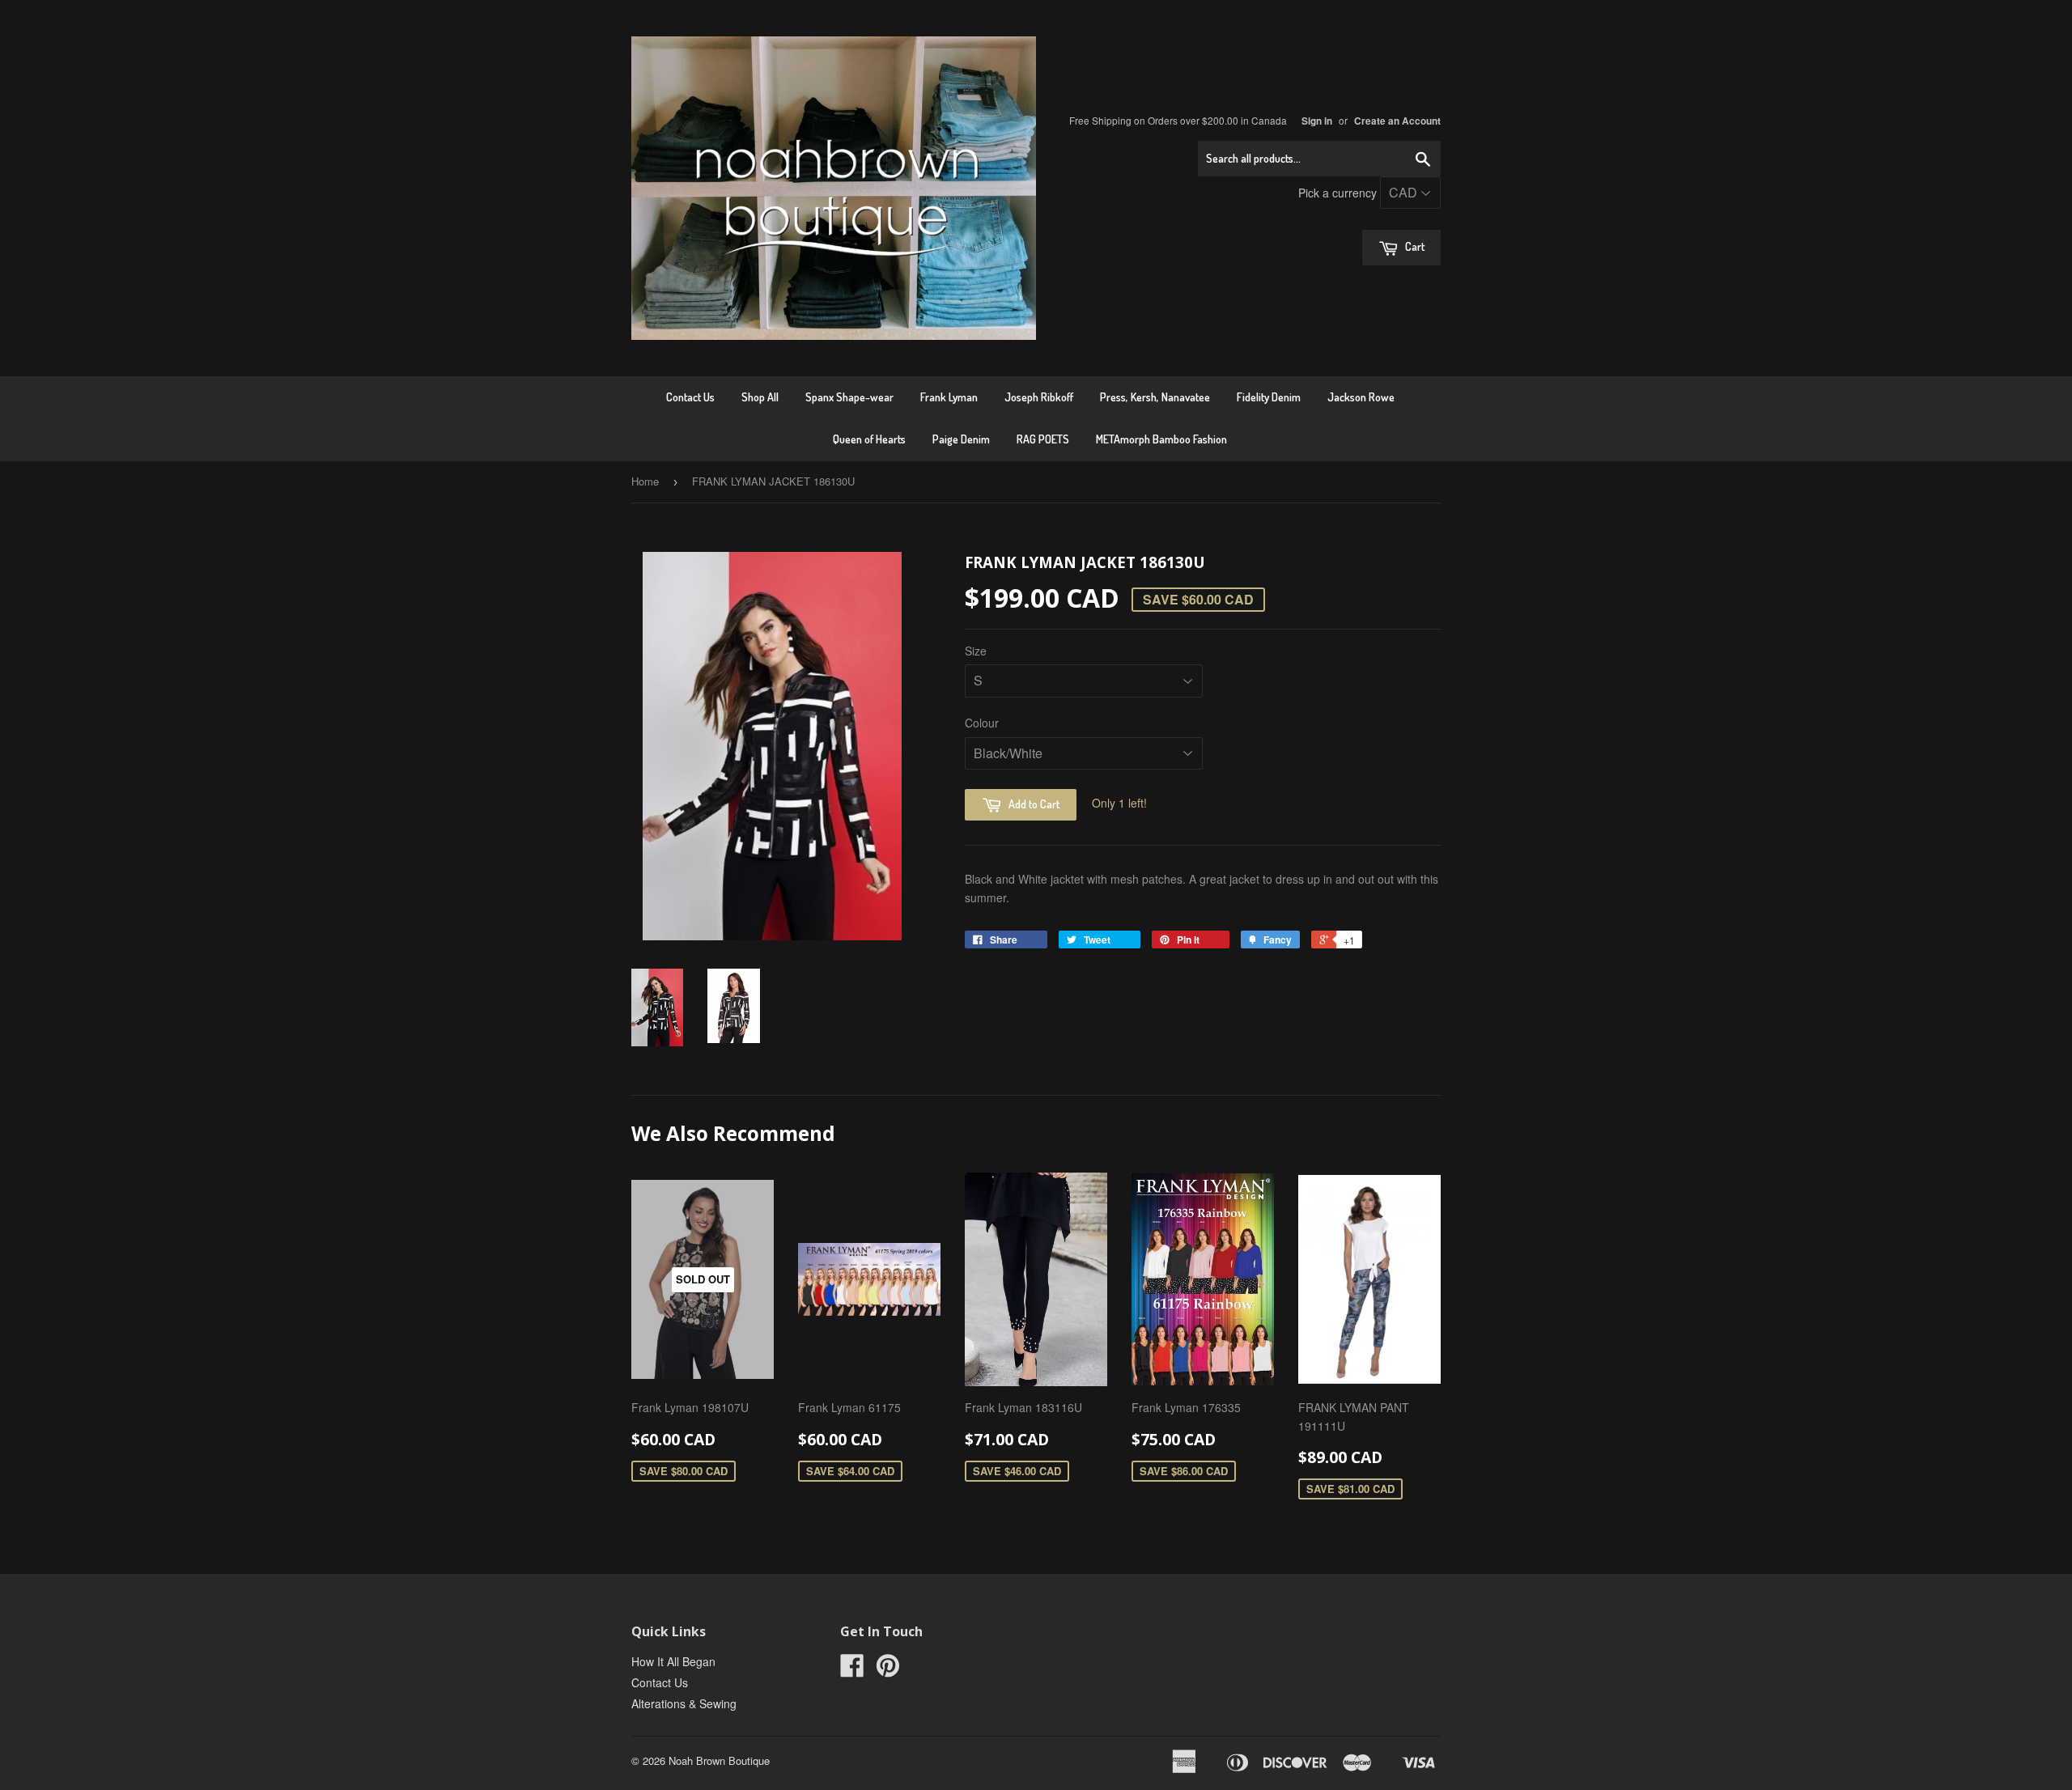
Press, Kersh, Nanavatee (1155, 397)
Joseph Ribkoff (1039, 397)
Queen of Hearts (869, 439)
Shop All (760, 397)
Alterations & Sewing (684, 1703)
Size (976, 651)
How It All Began (673, 1661)
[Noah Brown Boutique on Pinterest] (888, 1670)
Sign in (1317, 121)
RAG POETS (1043, 439)
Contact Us (690, 397)
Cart (1414, 246)
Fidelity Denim (1269, 397)
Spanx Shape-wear (849, 397)
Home (645, 481)
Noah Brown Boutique (719, 1760)
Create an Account (1397, 121)
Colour (982, 723)
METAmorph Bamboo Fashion (1161, 439)
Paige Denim (961, 439)
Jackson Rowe (1361, 397)
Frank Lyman (949, 397)
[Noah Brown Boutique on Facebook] (852, 1670)
